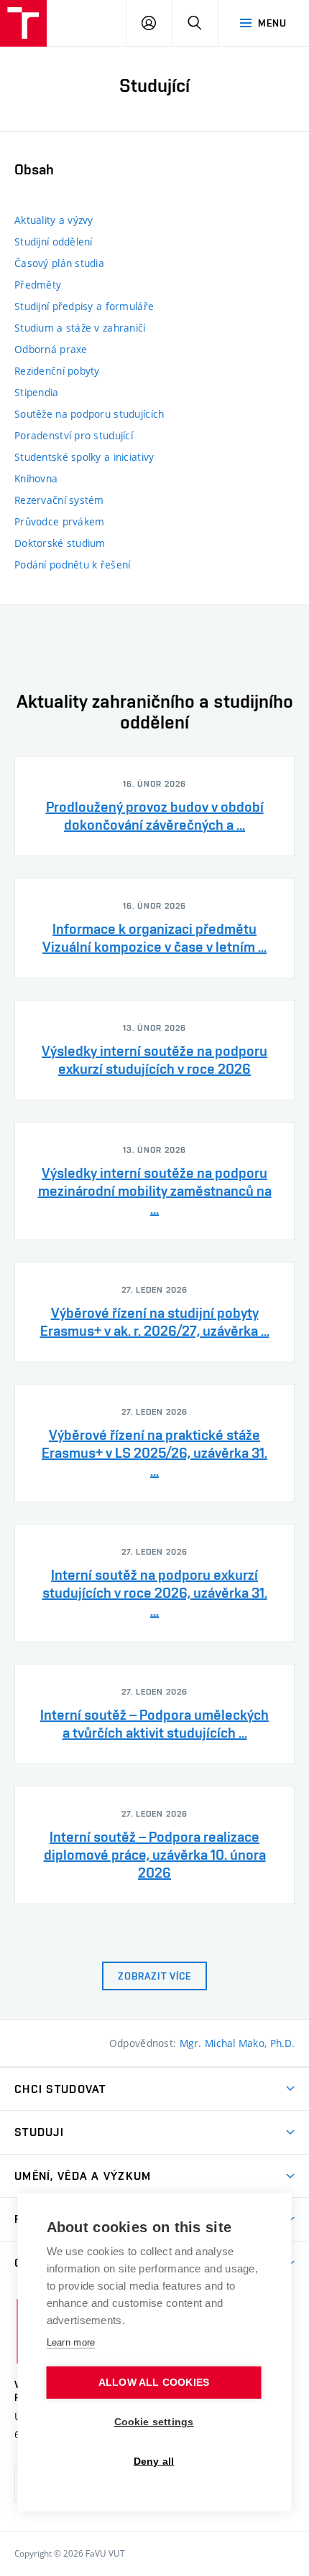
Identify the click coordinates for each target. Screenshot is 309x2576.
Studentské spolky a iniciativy (84, 457)
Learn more (71, 2342)
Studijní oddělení (54, 242)
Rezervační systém (59, 500)
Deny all (154, 2462)
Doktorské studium (60, 543)
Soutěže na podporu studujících (89, 414)
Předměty (38, 285)
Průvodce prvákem (59, 521)
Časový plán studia (59, 263)
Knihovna (36, 478)
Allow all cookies (154, 2383)
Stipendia (37, 392)
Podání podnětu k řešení (72, 565)
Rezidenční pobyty (57, 371)
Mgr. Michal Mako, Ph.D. (237, 2043)
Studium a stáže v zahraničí (80, 328)
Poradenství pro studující (74, 435)
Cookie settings (154, 2422)
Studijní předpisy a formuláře (84, 306)
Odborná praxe (51, 349)
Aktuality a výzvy (54, 220)
